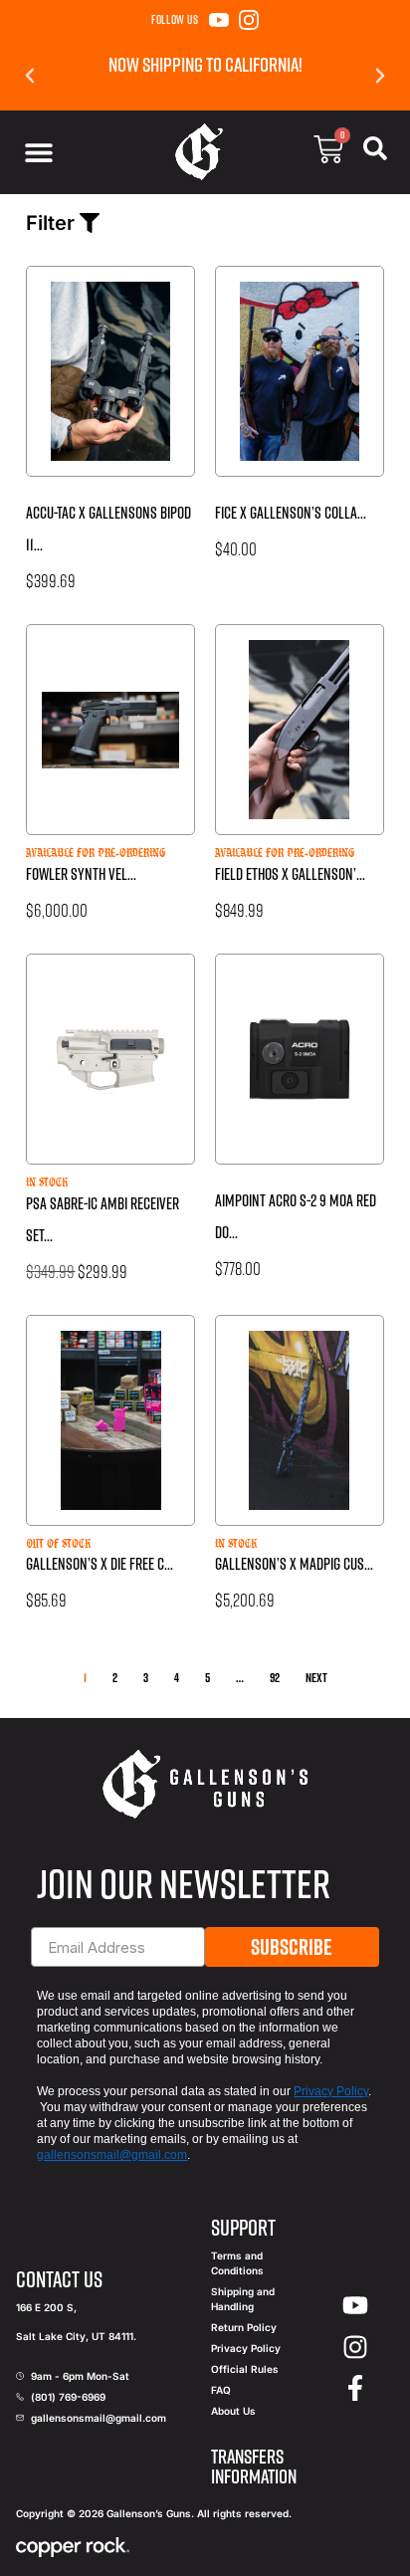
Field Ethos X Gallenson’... (290, 874)
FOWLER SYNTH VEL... (81, 874)
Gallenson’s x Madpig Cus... (294, 1564)
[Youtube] (356, 2306)
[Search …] (375, 152)
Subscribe (292, 1947)
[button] (30, 76)
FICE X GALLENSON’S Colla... (291, 513)
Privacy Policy (331, 2091)
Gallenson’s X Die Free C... (100, 1564)
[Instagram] (249, 20)
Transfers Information (254, 2466)
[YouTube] (219, 20)
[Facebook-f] (356, 2389)
